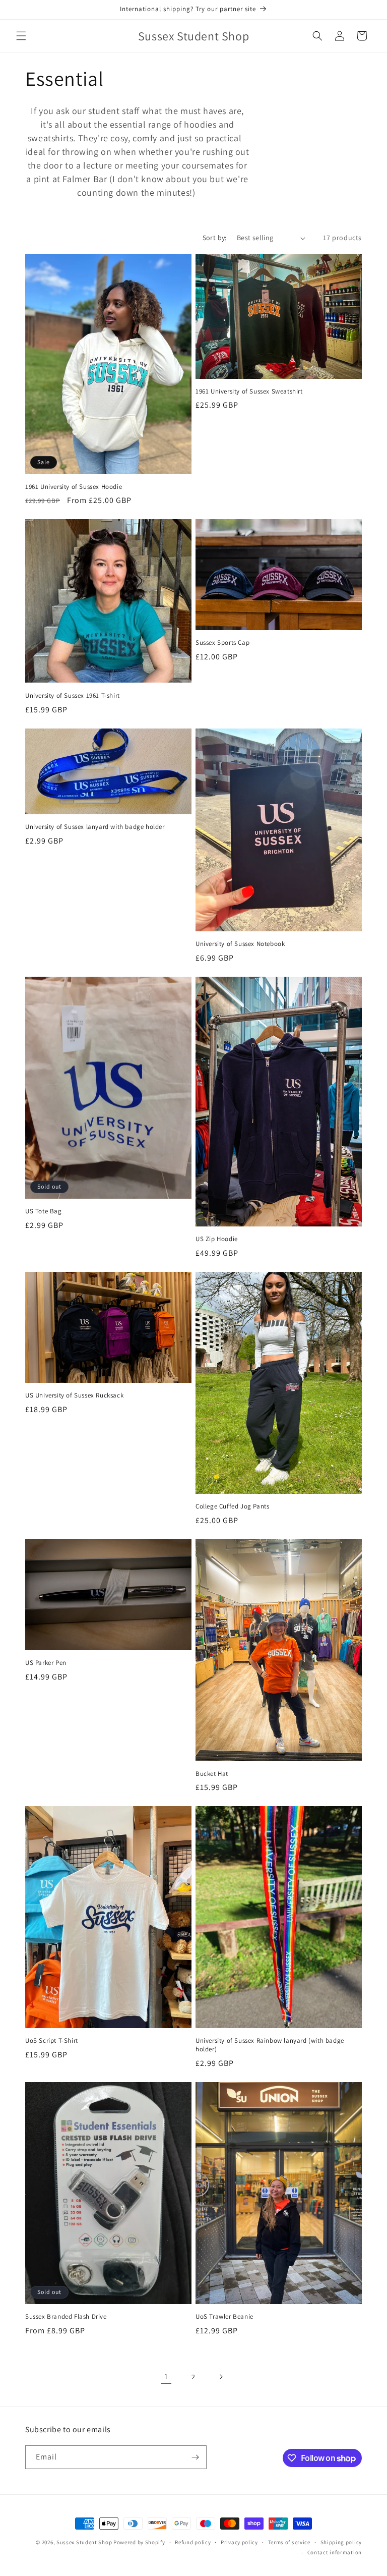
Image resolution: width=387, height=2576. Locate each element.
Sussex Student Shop (84, 2542)
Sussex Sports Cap (222, 643)
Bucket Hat (212, 1774)
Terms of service (289, 2542)
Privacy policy (239, 2542)
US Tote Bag (44, 1211)
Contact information (335, 2552)
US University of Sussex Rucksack (74, 1395)
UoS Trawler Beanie (224, 2317)
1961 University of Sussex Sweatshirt (249, 391)
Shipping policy (341, 2542)
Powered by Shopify (139, 2542)
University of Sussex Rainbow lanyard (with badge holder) (270, 2045)
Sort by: (215, 238)
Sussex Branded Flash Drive (66, 2317)
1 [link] (166, 2376)
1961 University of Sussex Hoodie (74, 487)
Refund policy (193, 2542)
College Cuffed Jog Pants (232, 1506)
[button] (21, 36)
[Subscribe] (195, 2457)
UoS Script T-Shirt (52, 2041)
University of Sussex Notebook (240, 944)
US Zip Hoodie (217, 1239)
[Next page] (221, 2377)
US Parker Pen (46, 1663)
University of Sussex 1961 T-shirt (73, 696)
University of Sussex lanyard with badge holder (95, 827)
